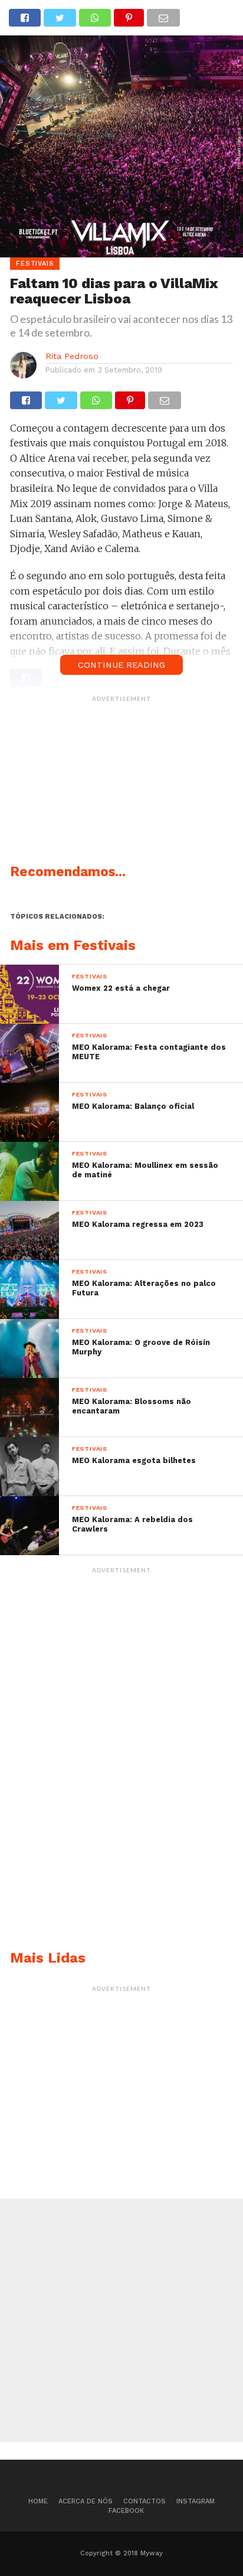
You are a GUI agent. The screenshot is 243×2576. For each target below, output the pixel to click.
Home (38, 2501)
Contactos (145, 2501)
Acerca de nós (86, 2501)
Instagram (196, 2501)
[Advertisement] (121, 782)
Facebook (126, 2511)
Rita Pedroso (72, 356)
